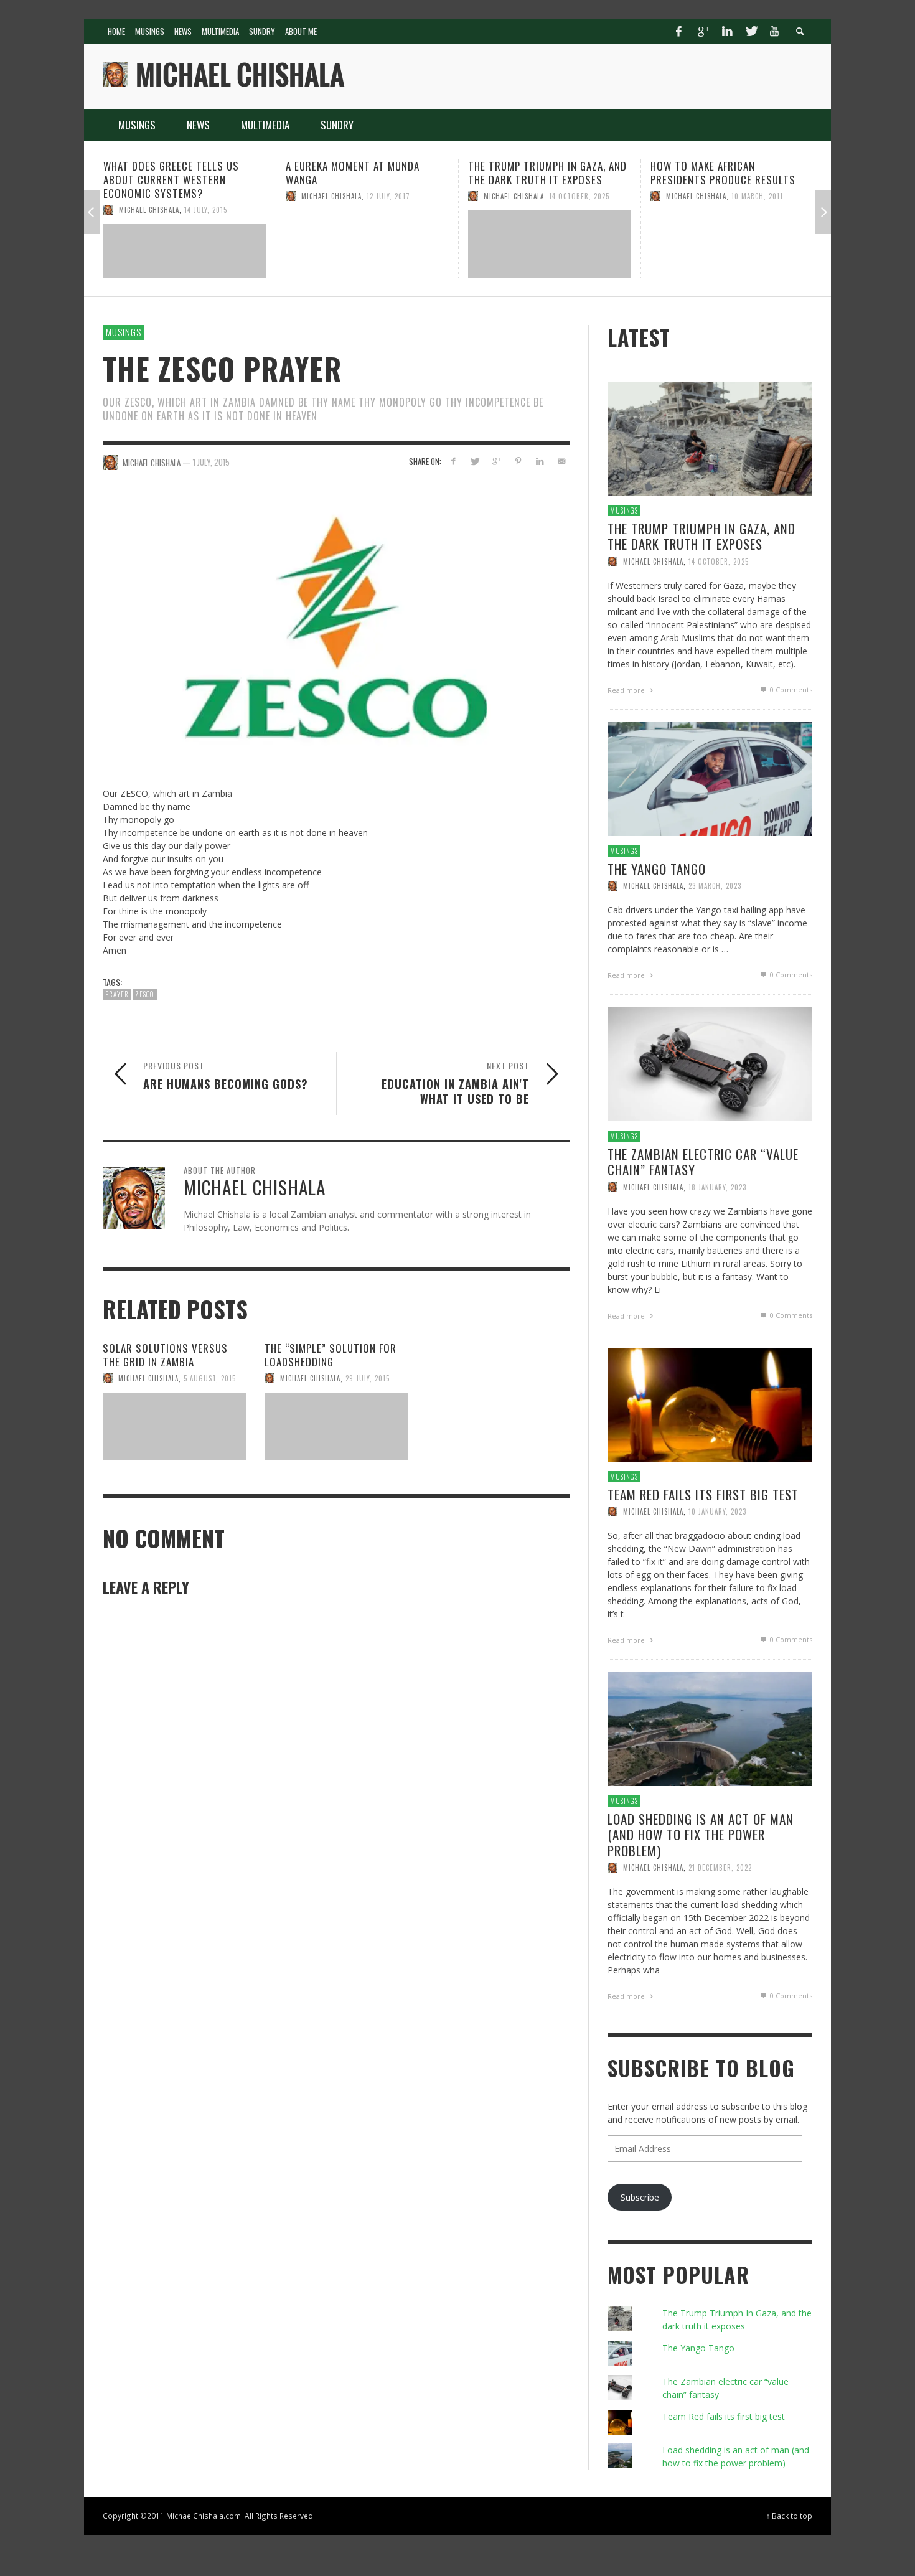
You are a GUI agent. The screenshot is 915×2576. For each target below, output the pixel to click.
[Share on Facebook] (453, 461)
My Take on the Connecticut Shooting (722, 173)
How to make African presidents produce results (541, 173)
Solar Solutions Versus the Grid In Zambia (165, 1355)
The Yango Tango (657, 869)
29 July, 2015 (368, 1378)
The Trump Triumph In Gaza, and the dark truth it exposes (365, 173)
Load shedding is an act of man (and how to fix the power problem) (701, 1834)
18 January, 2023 (717, 1187)
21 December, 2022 (720, 1868)
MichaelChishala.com (204, 2516)
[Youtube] (774, 31)
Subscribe (640, 2197)
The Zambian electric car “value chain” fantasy (703, 1162)
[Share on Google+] (496, 461)
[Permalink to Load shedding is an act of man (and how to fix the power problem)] (710, 1728)
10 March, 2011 (575, 196)
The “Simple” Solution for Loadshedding (331, 1355)
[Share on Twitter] (475, 461)
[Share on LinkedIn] (539, 461)
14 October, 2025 (397, 196)
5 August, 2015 (210, 1378)
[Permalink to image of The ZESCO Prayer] (336, 627)
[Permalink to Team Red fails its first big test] (710, 1403)
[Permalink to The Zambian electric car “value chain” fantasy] (710, 1063)
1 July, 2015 (211, 462)
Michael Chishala (149, 196)
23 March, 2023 (715, 886)
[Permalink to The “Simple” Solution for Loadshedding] (336, 1426)
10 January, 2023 (717, 1511)
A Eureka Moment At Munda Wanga (170, 173)
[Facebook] (679, 31)
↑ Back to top (789, 2516)
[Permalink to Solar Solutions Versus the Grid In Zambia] (174, 1426)
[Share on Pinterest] (518, 461)
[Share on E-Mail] (561, 461)
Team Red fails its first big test (703, 1494)
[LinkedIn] (727, 31)
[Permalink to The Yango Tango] (710, 778)
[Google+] (703, 31)
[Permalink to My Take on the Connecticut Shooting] (732, 244)
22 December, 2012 (763, 196)
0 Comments (790, 689)
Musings (124, 332)
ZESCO (145, 995)
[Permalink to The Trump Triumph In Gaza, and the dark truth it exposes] (367, 244)
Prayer (117, 995)
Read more (627, 690)
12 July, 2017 (206, 196)
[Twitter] (751, 31)
